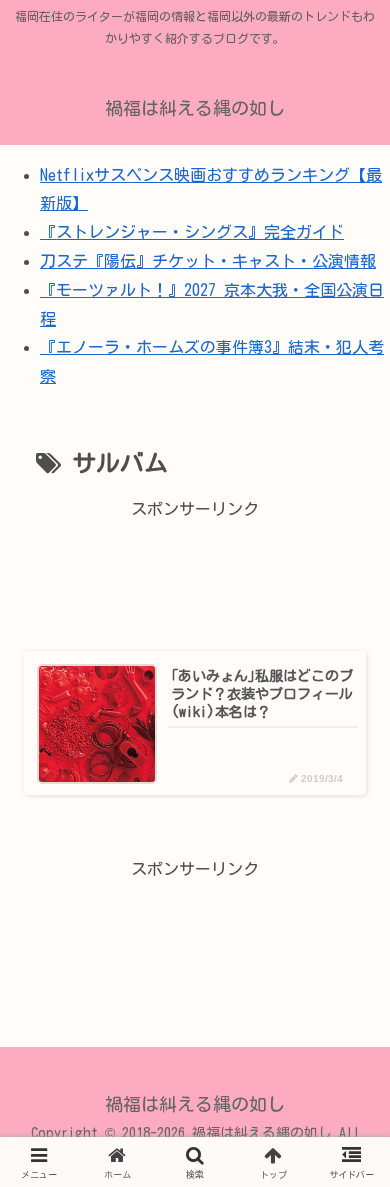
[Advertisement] (195, 573)
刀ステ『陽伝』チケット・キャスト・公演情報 (208, 261)
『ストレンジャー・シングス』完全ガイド (192, 232)
